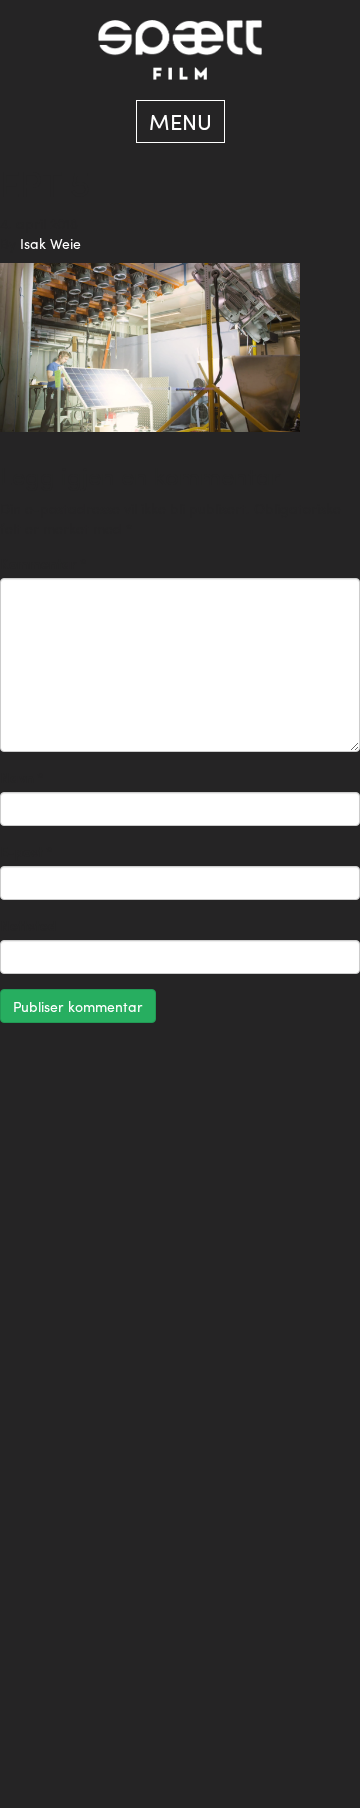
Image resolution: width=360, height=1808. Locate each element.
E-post (26, 851)
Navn (22, 777)
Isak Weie (50, 243)
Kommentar (43, 563)
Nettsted (28, 925)
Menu (180, 121)
